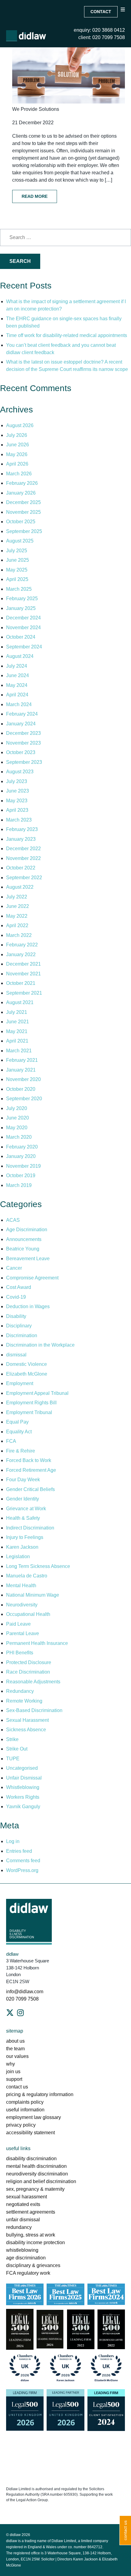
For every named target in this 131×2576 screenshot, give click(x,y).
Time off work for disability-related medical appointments (67, 335)
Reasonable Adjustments (33, 1682)
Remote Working (24, 1701)
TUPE (13, 1759)
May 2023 (17, 801)
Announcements (24, 1239)
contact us (17, 2087)
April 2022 (17, 925)
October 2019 (21, 1176)
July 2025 (17, 551)
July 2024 (17, 666)
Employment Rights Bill (31, 1403)
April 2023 (17, 810)
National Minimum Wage (33, 1595)
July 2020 (17, 1108)
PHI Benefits (20, 1653)
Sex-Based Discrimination (34, 1710)
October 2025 (21, 522)
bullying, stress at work (31, 2235)
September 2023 (24, 762)
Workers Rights (23, 1797)
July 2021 (17, 1012)
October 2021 (21, 983)
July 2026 (17, 435)
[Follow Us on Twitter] (10, 2013)
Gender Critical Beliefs (30, 1489)
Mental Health (21, 1586)
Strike (12, 1739)
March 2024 (19, 704)
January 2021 (21, 1070)
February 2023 (22, 829)
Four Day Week (23, 1480)
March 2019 (19, 1185)
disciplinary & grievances (33, 2265)
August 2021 (20, 1002)
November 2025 (23, 512)
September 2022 (24, 878)
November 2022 (23, 858)
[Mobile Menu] (123, 15)
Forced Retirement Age (31, 1470)
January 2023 (21, 839)
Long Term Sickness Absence (38, 1566)
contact (101, 12)
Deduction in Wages (28, 1306)
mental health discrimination (36, 2166)
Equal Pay (17, 1422)
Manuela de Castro (27, 1576)
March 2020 (19, 1137)
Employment (20, 1383)
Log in (13, 1841)
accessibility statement (30, 2133)
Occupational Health (28, 1614)
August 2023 (20, 772)
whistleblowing (22, 2250)
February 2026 (22, 483)
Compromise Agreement (32, 1278)
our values (17, 2056)
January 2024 (21, 724)
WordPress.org (22, 1870)
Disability (16, 1316)
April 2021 (17, 1041)
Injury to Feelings (25, 1537)
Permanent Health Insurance (37, 1643)
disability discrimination (31, 2159)
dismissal (16, 1355)
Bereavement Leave (28, 1259)
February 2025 (22, 599)
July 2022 (17, 897)
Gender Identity (23, 1499)
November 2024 (23, 628)
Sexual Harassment (27, 1720)
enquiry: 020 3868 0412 (99, 30)
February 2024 (22, 714)
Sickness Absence (26, 1730)
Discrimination (22, 1335)
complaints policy (25, 2102)
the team (15, 2049)
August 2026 (20, 425)
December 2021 (23, 964)
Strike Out (17, 1749)
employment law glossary (34, 2117)
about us (15, 2041)
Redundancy (20, 1691)
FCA (11, 1441)
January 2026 (21, 493)
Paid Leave (18, 1624)
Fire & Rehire (21, 1451)
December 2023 (23, 733)
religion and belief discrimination (41, 2181)
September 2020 (24, 1099)
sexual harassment (27, 2197)
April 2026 (17, 464)
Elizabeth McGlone (27, 1374)
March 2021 (19, 1051)
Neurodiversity (22, 1605)
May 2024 (17, 685)
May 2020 (17, 1128)
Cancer (14, 1268)
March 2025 (19, 589)
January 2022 (21, 954)
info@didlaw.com (25, 1992)
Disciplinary (19, 1326)
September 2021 (24, 993)
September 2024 (24, 647)
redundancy (19, 2227)
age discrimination (26, 2258)
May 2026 (17, 454)
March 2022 (19, 935)
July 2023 (17, 781)
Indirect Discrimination (30, 1528)
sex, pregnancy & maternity (35, 2189)
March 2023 (19, 820)
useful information (25, 2110)
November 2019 (23, 1166)
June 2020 (18, 1118)
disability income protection (35, 2242)
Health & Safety (23, 1518)
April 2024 (17, 695)
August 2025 (20, 541)
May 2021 (17, 1031)
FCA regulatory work (29, 2273)
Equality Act (19, 1432)
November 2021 (23, 974)
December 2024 (23, 618)
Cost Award (19, 1287)
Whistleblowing (23, 1787)
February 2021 (22, 1060)
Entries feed (19, 1851)
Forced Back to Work (29, 1460)
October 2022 (21, 868)
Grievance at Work (26, 1509)
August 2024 (20, 656)
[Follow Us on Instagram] (20, 2013)
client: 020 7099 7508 (102, 37)
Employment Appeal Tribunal (37, 1393)
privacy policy (21, 2125)
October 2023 (21, 752)
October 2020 (21, 1089)
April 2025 (17, 579)
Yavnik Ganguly (23, 1807)
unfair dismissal (23, 2220)
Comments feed (23, 1861)
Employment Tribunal (29, 1412)
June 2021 (18, 1022)
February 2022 (22, 945)
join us (13, 2072)
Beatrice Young (23, 1249)
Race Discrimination (28, 1672)
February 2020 (22, 1147)
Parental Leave (23, 1633)
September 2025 (24, 531)
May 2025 (17, 570)
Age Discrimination (27, 1230)
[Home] (26, 36)
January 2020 (21, 1156)
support (14, 2079)
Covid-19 (16, 1297)
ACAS (13, 1220)
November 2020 (23, 1079)
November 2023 (23, 743)
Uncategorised (22, 1768)
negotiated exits (23, 2204)
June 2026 (18, 445)
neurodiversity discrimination (37, 2174)
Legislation (18, 1556)
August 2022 (20, 887)
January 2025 (21, 608)
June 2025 (18, 560)
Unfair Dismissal (24, 1778)
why (11, 2064)
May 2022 (17, 916)
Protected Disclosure (29, 1662)
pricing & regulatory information (40, 2094)
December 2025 (23, 502)
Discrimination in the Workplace (40, 1345)
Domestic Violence (27, 1364)
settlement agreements (31, 2212)
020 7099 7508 (22, 1999)
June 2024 (18, 675)
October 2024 (21, 637)
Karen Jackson (22, 1547)
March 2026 (19, 474)
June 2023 (18, 791)
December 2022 (23, 849)
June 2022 (18, 906)
